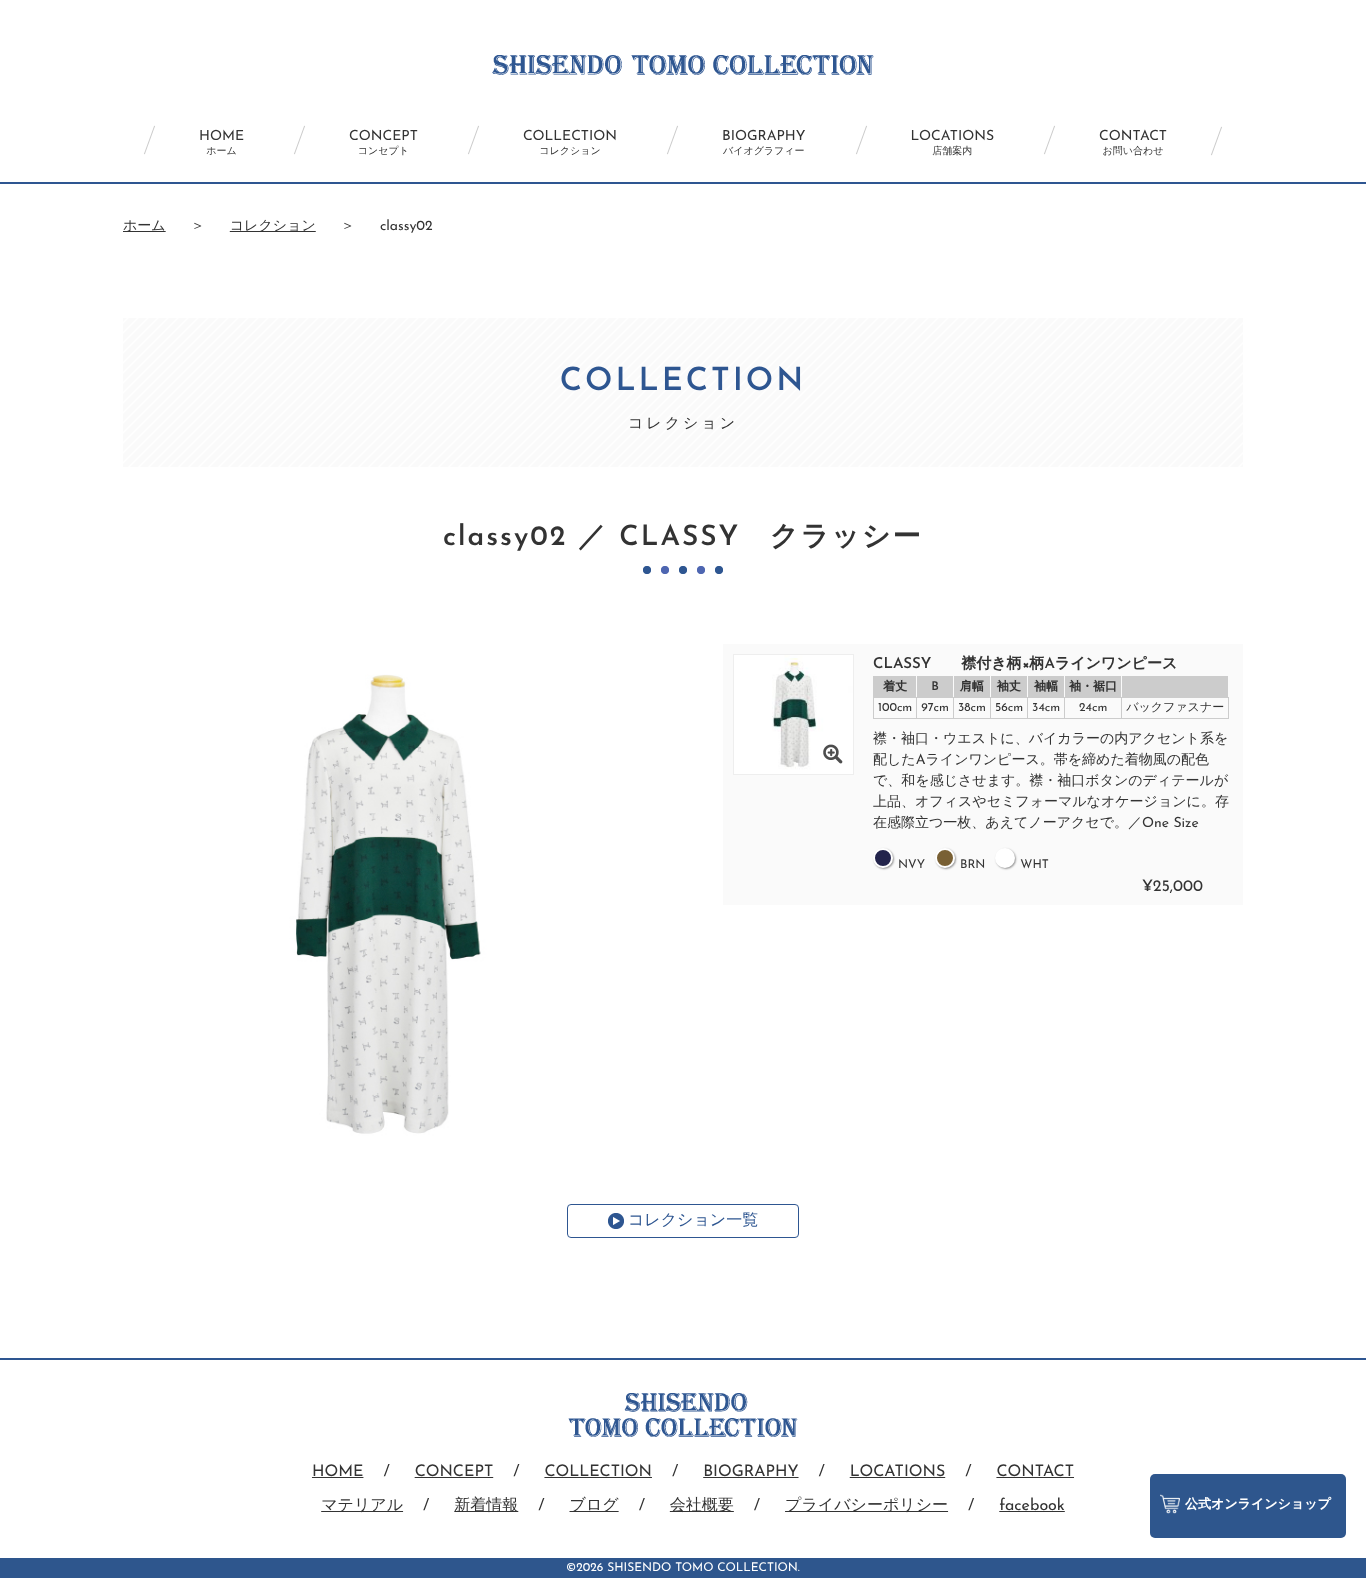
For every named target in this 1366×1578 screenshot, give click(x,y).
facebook (1032, 1506)
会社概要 (702, 1506)
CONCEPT (383, 143)
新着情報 (486, 1506)
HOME (221, 143)
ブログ (594, 1506)
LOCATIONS (953, 143)
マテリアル (362, 1506)
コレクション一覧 (693, 1221)
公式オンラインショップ (1258, 1505)
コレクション (273, 226)
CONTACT (1133, 143)
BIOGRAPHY (763, 143)
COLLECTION (570, 143)
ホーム (144, 226)
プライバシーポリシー (866, 1506)
